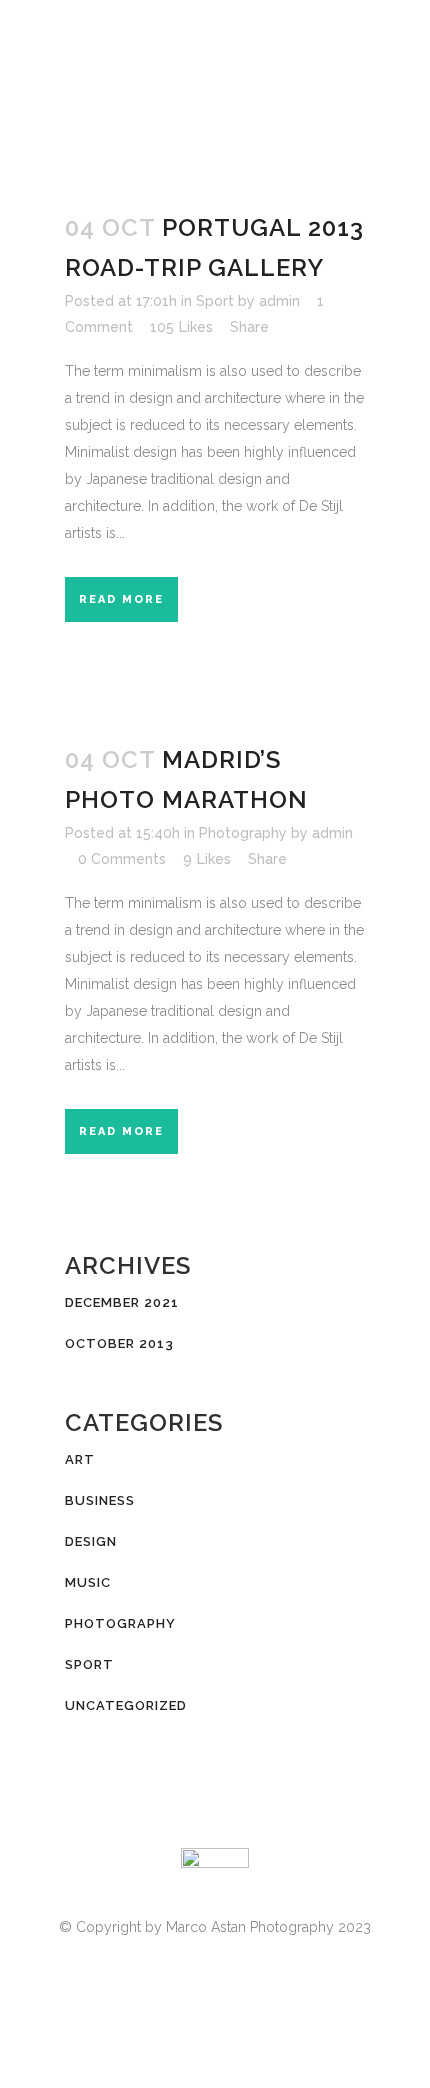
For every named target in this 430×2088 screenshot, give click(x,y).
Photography (243, 833)
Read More (121, 599)
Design (91, 1541)
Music (88, 1582)
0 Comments (122, 859)
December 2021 (122, 1302)
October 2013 (119, 1343)
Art (80, 1459)
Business (100, 1500)
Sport (215, 301)
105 (181, 327)
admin (279, 301)
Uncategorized (126, 1705)
